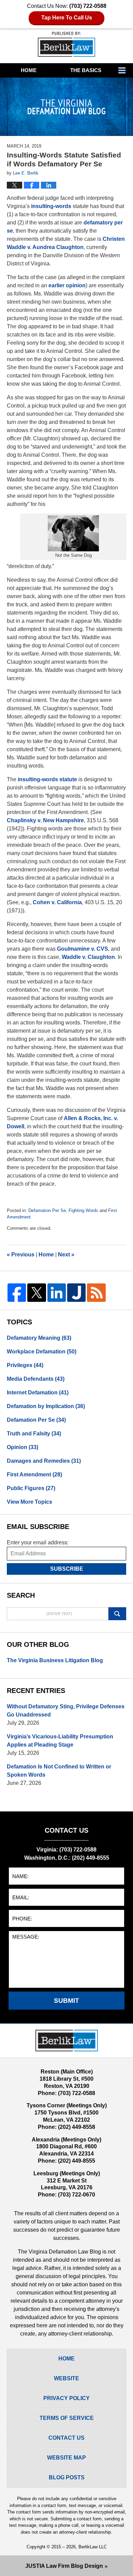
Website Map (66, 2458)
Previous (21, 1255)
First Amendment (34, 1475)
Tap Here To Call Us (67, 18)
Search (117, 1614)
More (124, 70)
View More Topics (29, 1502)
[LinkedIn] (57, 1293)
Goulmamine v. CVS (83, 949)
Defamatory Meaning (39, 1338)
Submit (66, 2001)
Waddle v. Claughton (88, 957)
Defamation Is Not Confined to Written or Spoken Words (59, 1771)
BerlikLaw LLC (93, 2547)
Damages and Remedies (44, 1461)
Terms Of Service (67, 2418)
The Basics (86, 70)
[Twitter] (36, 1293)
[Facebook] (17, 1293)
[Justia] (76, 1293)
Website (66, 2378)
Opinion (23, 1447)
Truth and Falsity (34, 1434)
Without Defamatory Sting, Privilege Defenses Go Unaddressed (66, 1711)
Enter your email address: (38, 1542)
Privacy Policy (66, 2398)
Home (29, 70)
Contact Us (66, 2438)
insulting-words (51, 206)
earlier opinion (67, 285)
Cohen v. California (57, 902)
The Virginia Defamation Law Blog (66, 44)
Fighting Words (83, 1210)
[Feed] (96, 1293)
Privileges (25, 1365)
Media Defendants (36, 1379)
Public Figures (31, 1488)
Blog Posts (67, 2477)
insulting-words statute (47, 779)
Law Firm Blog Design (64, 2566)
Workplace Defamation (42, 1352)
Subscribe (67, 1569)
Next (66, 1255)
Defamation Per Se (47, 1210)
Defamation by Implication (46, 1406)
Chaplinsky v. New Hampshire (45, 820)
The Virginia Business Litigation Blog (55, 1660)
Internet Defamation (38, 1393)
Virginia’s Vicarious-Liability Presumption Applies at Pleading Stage (60, 1741)
